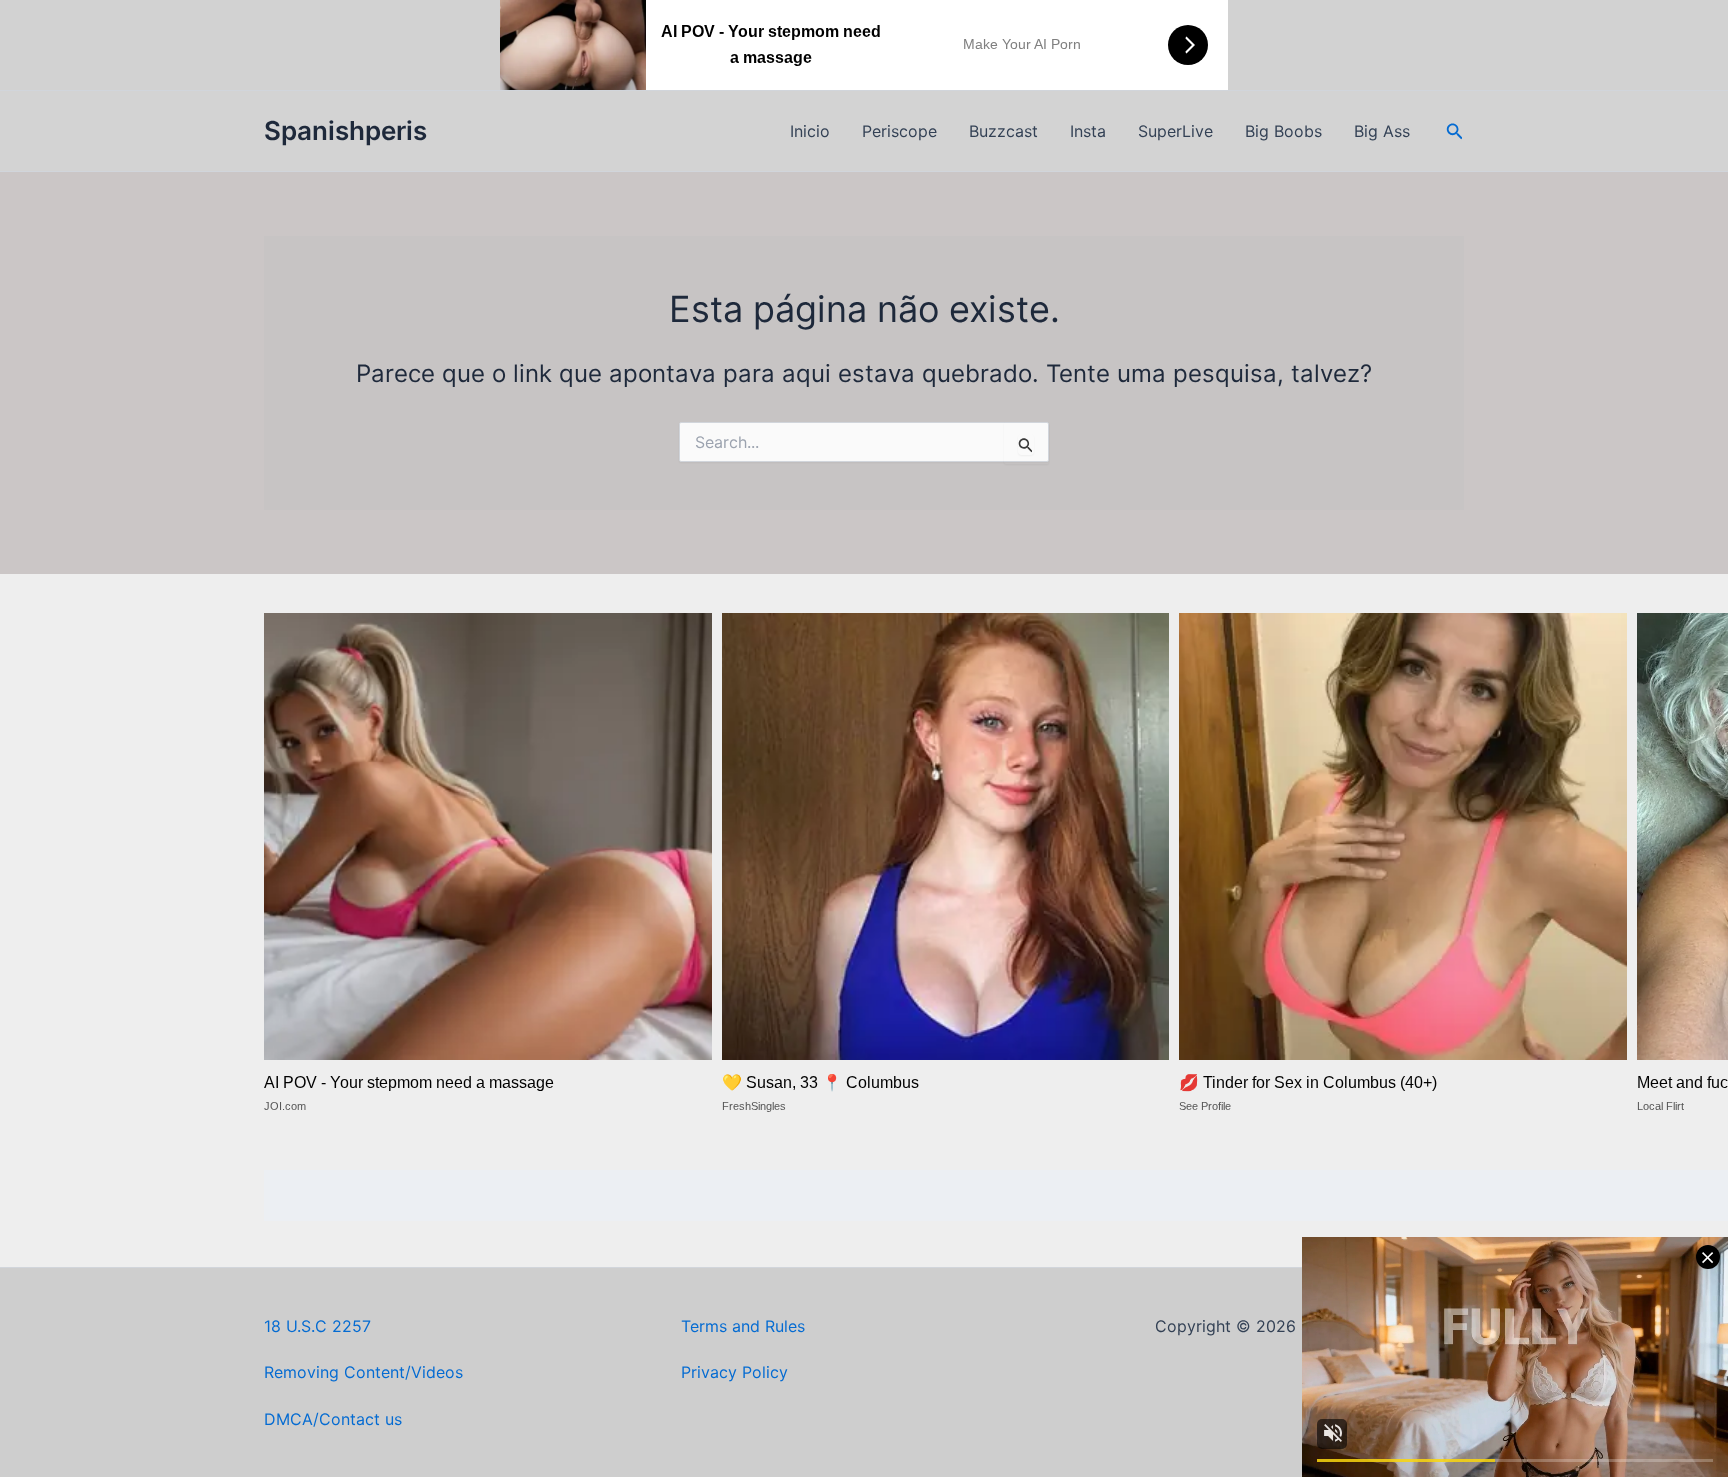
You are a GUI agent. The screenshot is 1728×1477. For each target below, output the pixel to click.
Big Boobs (1283, 131)
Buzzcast (1003, 131)
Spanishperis (345, 130)
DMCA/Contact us (333, 1419)
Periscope (899, 131)
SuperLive (1175, 131)
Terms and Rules (743, 1326)
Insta (1088, 131)
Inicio (810, 131)
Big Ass (1382, 131)
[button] (1455, 131)
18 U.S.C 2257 (317, 1326)
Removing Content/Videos (363, 1372)
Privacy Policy (734, 1372)
